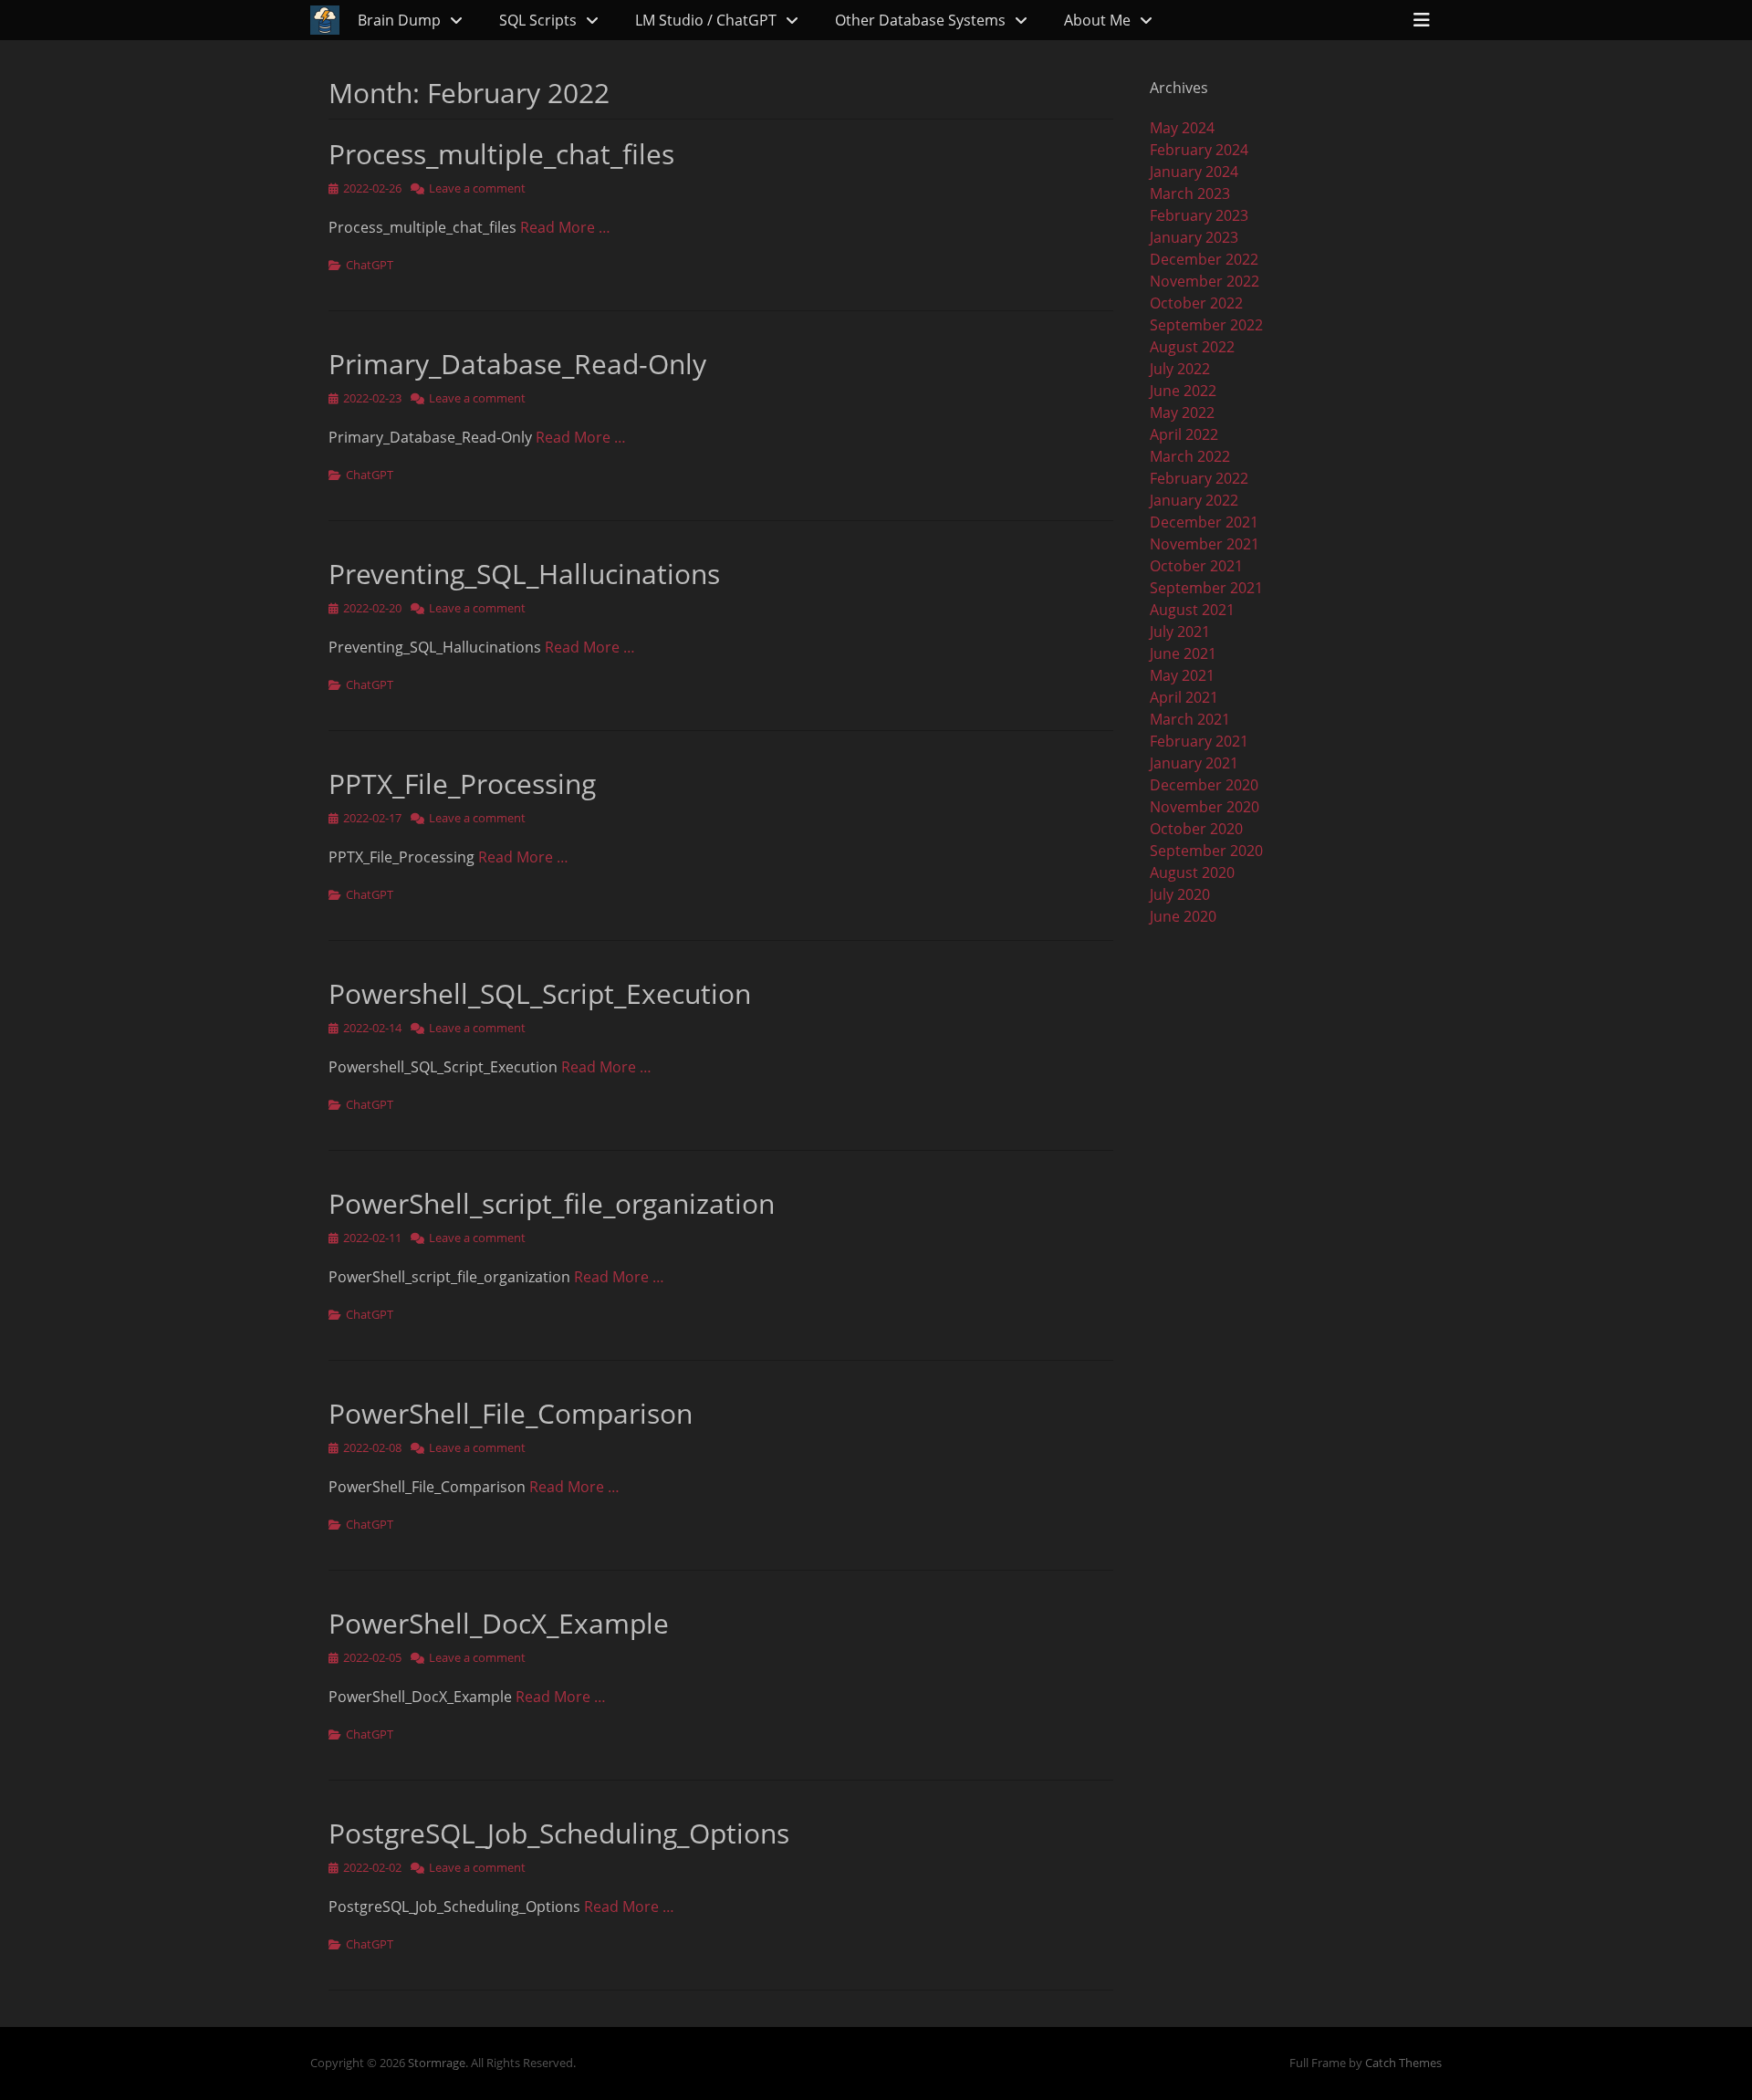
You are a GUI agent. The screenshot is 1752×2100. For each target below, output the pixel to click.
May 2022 (1182, 413)
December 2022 (1204, 259)
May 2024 (1182, 128)
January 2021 (1194, 763)
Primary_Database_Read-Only (517, 364)
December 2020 (1204, 785)
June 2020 (1183, 916)
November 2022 (1204, 281)
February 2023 (1199, 215)
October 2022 (1196, 303)
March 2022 (1190, 456)
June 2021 (1183, 653)
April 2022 (1184, 434)
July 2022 (1180, 369)
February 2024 (1199, 150)
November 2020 (1204, 807)
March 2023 (1190, 193)
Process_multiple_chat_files (501, 154)
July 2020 (1180, 894)
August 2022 (1192, 347)
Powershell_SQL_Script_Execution (540, 993)
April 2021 (1184, 697)
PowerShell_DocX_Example (499, 1623)
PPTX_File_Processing (462, 784)
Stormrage (437, 2063)
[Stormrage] (325, 20)
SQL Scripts (538, 20)
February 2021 (1199, 741)
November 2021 (1204, 544)
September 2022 (1206, 325)
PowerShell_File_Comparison (511, 1413)
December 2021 (1204, 522)
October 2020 (1196, 829)
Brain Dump (399, 20)
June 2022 (1183, 391)
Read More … (565, 227)
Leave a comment (477, 188)
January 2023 (1194, 237)
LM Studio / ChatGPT (706, 20)
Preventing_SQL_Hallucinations (524, 574)
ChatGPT (370, 265)
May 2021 (1182, 675)
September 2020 (1206, 851)
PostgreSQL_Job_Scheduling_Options (559, 1833)
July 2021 (1180, 632)
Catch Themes (1403, 2063)
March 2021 (1190, 719)
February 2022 (1199, 478)
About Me (1097, 20)
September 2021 (1206, 588)
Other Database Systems (920, 20)
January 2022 (1194, 500)
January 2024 (1194, 172)
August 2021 (1192, 610)
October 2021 (1196, 566)
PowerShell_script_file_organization (552, 1203)
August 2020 (1192, 872)
